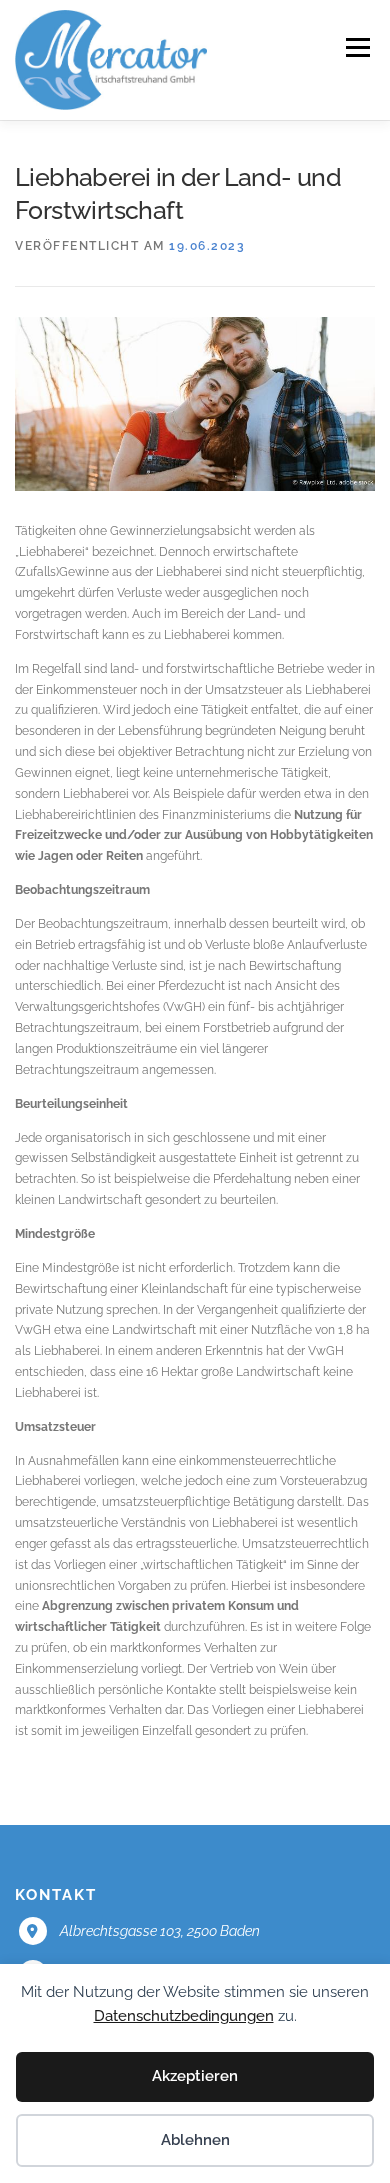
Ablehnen (195, 2140)
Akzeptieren (195, 2076)
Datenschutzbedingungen (184, 2016)
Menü (356, 47)
